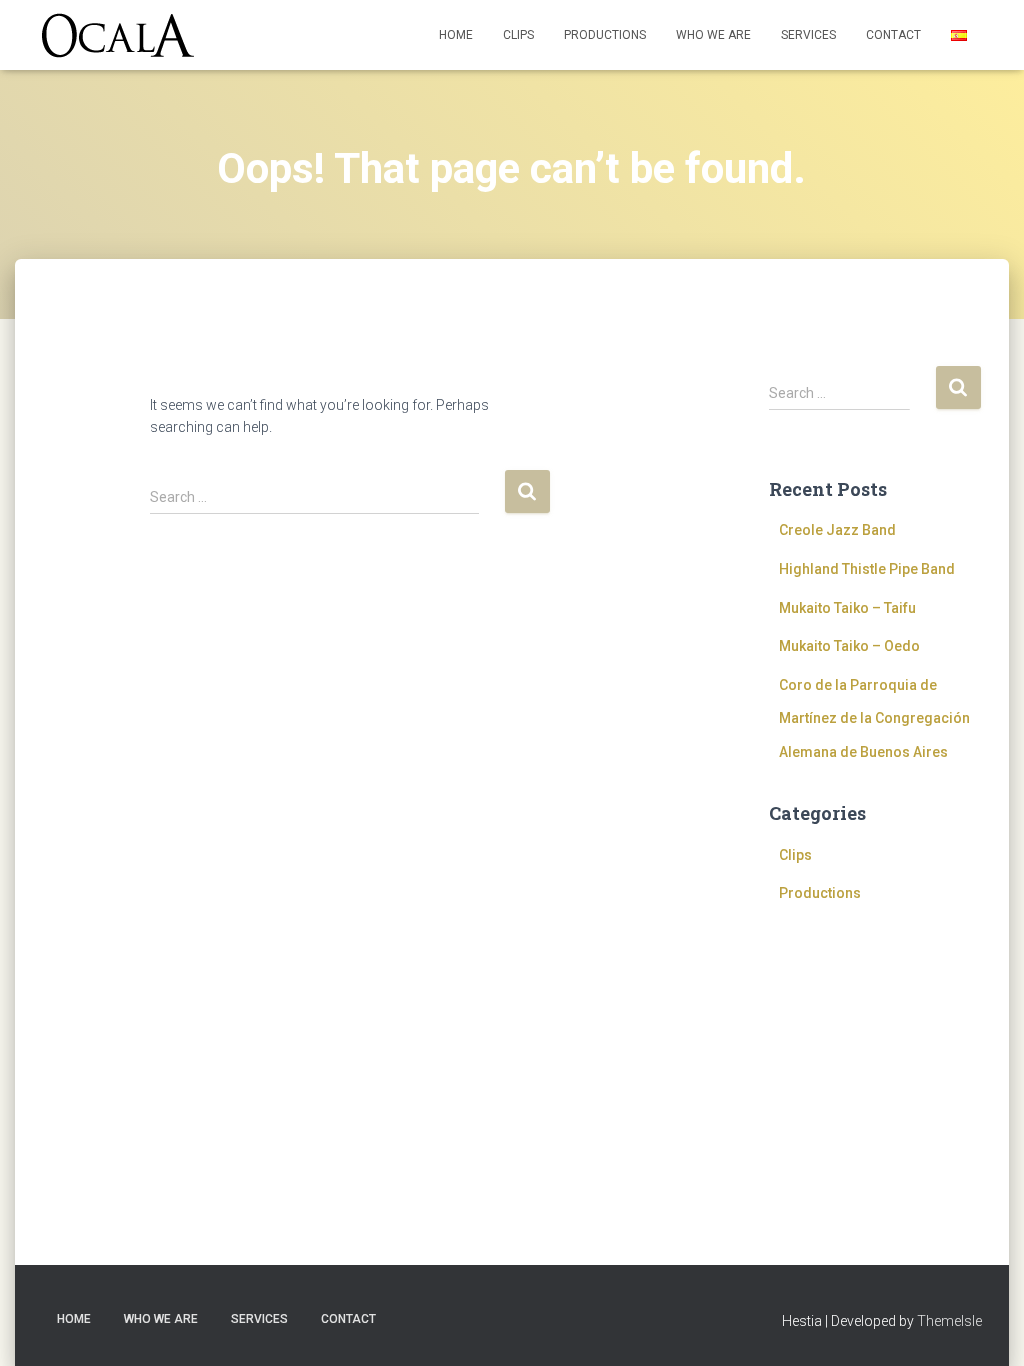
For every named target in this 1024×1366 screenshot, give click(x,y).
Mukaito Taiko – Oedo (849, 646)
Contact (893, 35)
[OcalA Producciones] (118, 35)
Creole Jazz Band (837, 530)
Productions (605, 35)
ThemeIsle (949, 1321)
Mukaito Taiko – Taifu (847, 608)
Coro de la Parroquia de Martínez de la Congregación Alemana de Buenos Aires (874, 718)
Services (808, 35)
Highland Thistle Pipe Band (867, 569)
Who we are (713, 35)
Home (456, 35)
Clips (518, 35)
